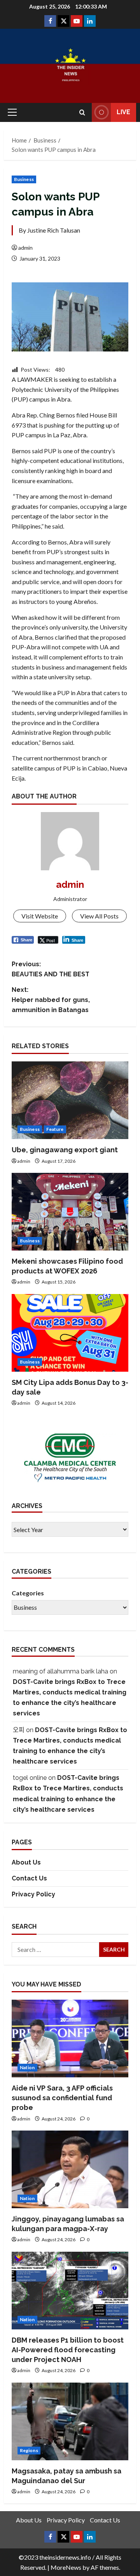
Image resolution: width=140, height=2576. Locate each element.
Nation (27, 2067)
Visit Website (40, 916)
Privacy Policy (33, 1894)
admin (25, 248)
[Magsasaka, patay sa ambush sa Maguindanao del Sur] (70, 2421)
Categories (28, 1593)
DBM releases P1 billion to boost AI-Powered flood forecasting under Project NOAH (68, 2350)
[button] (12, 112)
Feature (55, 1129)
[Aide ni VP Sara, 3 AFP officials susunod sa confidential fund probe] (70, 2039)
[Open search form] (82, 112)
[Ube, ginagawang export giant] (70, 1100)
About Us (26, 1862)
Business (24, 179)
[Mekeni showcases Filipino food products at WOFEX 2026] (70, 1212)
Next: (51, 1000)
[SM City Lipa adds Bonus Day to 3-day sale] (70, 1333)
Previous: (51, 969)
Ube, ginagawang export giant (65, 1150)
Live (123, 112)
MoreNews (66, 2567)
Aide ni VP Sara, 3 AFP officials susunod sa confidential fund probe (62, 2098)
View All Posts (99, 916)
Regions (29, 2450)
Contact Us (29, 1878)
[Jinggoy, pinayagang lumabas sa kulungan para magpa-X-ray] (70, 2169)
